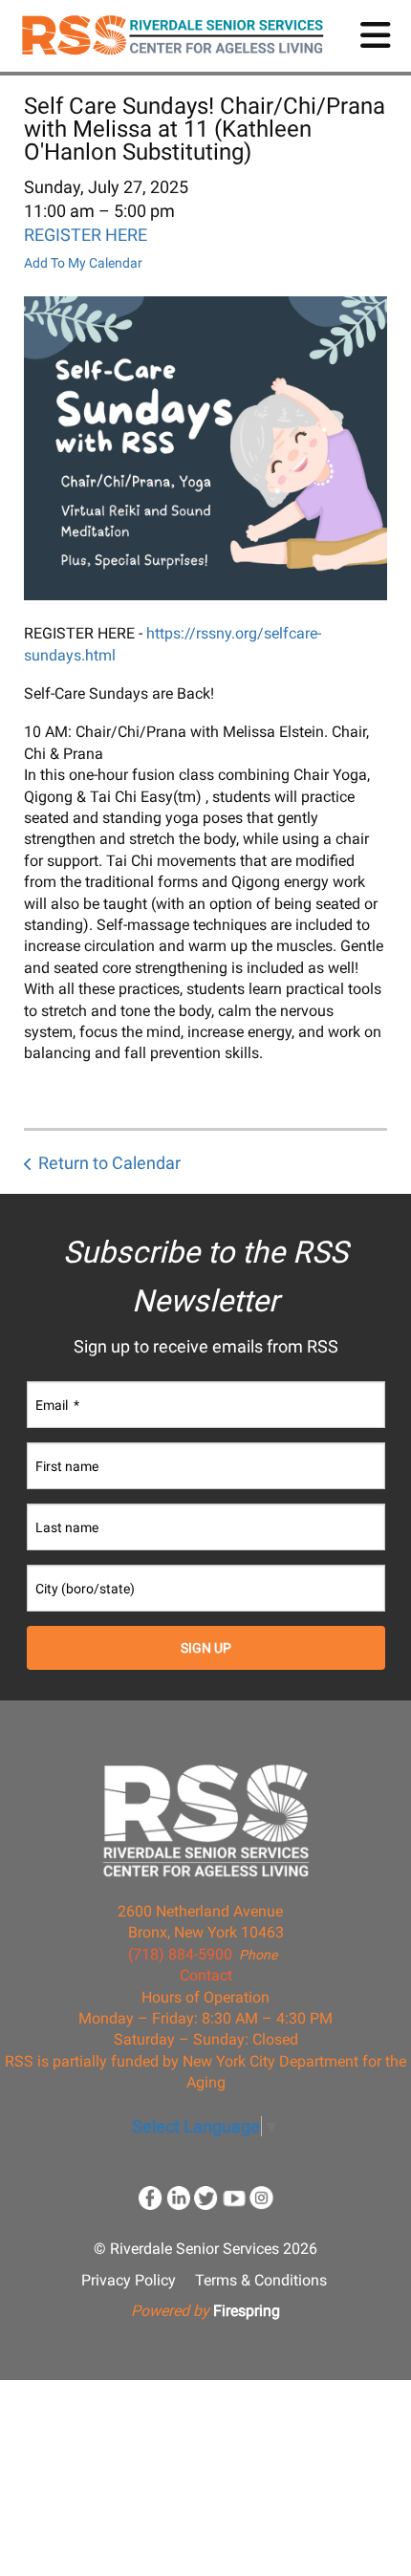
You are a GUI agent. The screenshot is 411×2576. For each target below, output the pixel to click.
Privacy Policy (129, 2280)
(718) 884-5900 (180, 1954)
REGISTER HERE (86, 235)
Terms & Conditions (261, 2280)
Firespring (247, 2311)
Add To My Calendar (83, 263)
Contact (206, 1975)
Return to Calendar (109, 1163)
